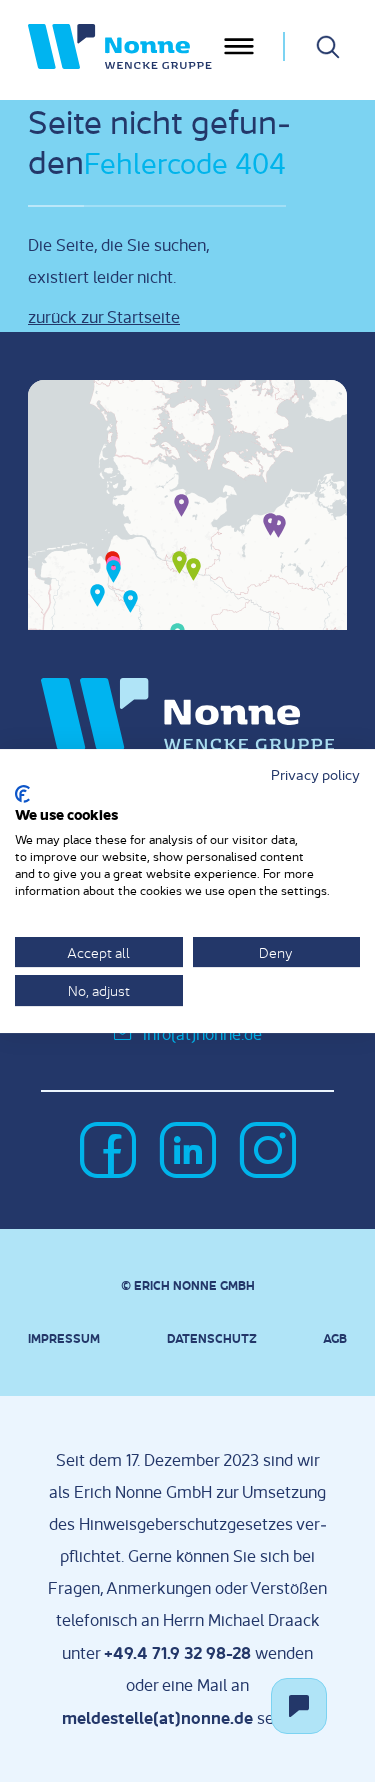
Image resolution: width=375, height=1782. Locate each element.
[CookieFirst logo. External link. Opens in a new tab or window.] (22, 794)
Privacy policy (315, 774)
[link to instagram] (268, 1152)
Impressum (64, 1337)
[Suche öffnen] (328, 47)
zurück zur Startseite (104, 316)
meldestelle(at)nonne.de (157, 1717)
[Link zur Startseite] (123, 46)
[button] (181, 504)
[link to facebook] (108, 1152)
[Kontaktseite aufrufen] (299, 1706)
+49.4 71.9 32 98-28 (177, 1652)
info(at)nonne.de (202, 1033)
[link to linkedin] (188, 1152)
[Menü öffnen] (239, 46)
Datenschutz (212, 1337)
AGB (335, 1337)
